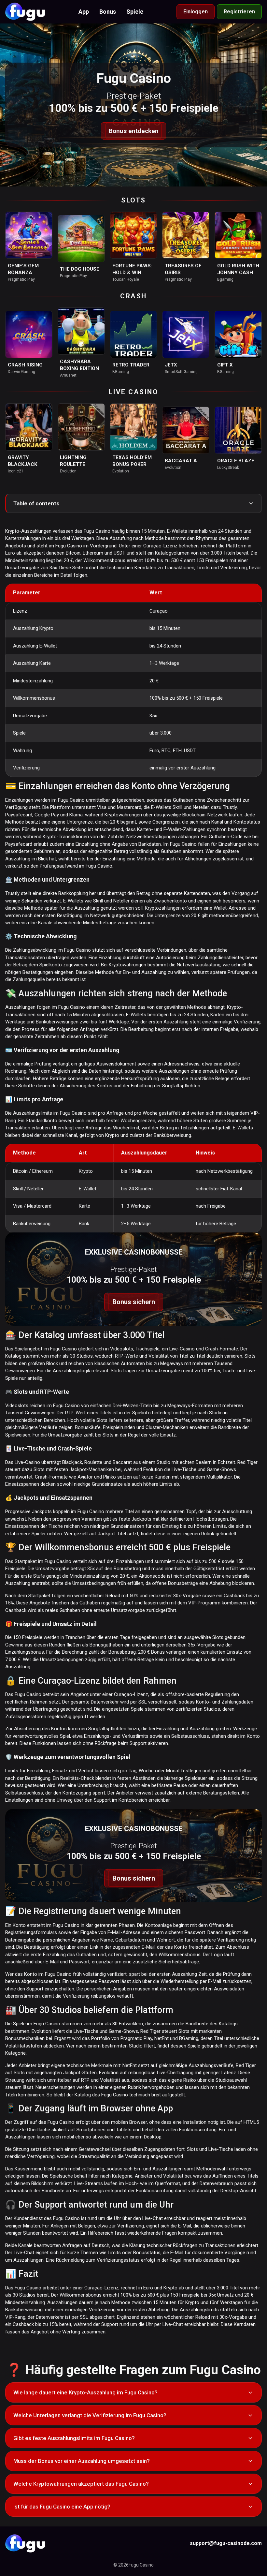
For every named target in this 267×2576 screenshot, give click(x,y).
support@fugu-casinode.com (226, 2543)
